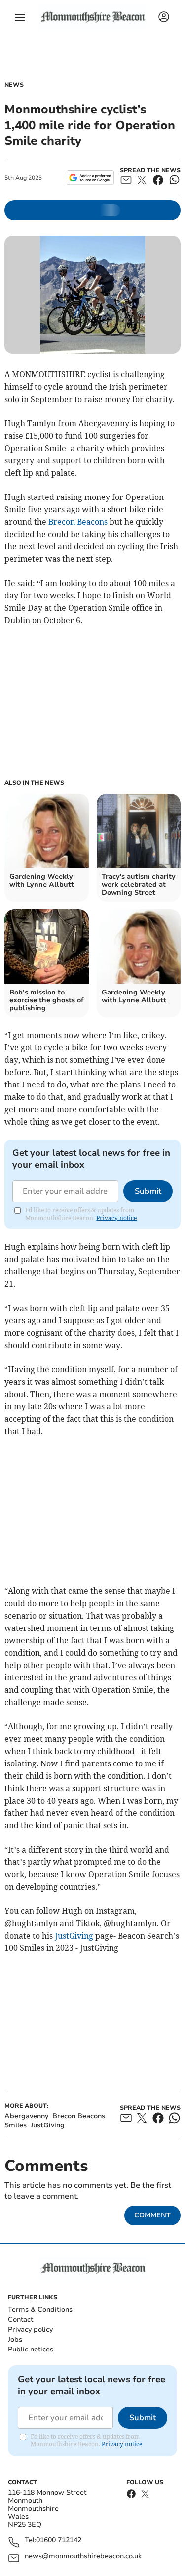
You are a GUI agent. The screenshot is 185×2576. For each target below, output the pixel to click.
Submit (148, 1191)
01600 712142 (59, 2541)
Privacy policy (30, 2329)
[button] (20, 17)
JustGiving (74, 1936)
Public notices (31, 2349)
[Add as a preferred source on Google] (90, 178)
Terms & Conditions (40, 2310)
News (14, 85)
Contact (20, 2320)
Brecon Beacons (78, 522)
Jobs (15, 2339)
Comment (152, 2215)
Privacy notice (116, 1218)
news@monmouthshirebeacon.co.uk (83, 2556)
